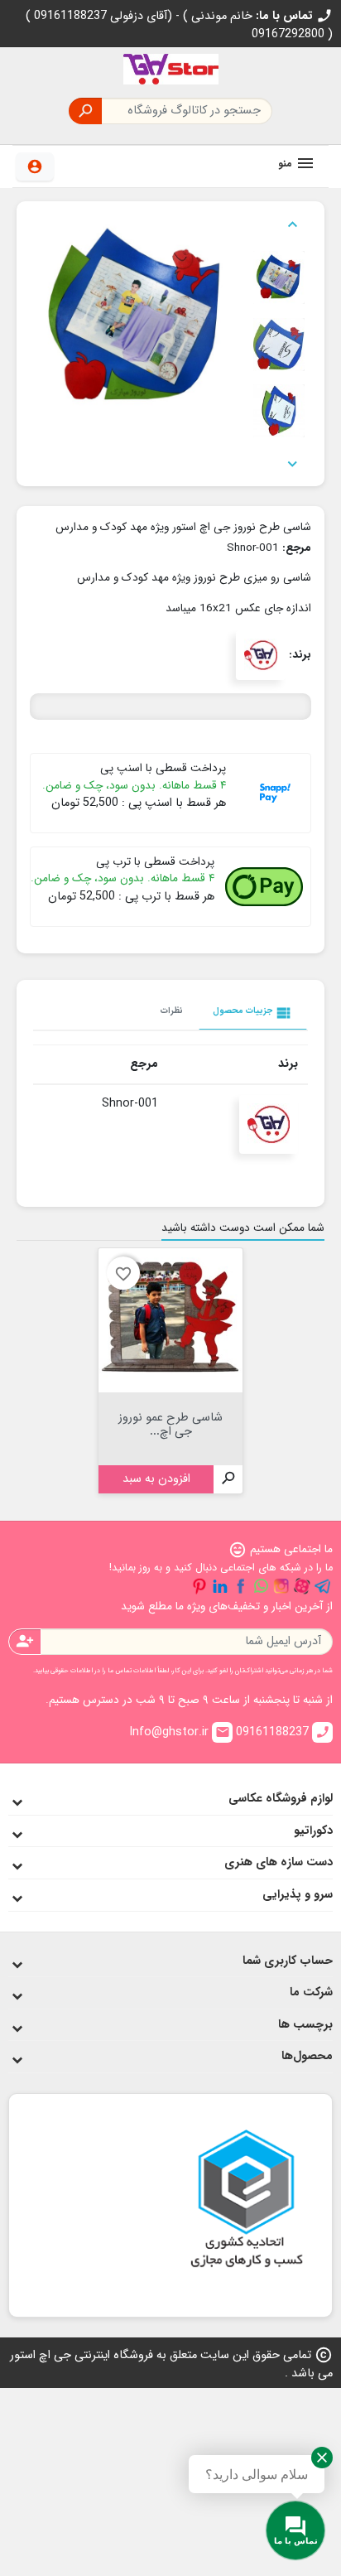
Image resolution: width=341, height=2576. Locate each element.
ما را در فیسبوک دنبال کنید (241, 1586)
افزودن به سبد (156, 1479)
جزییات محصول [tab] (253, 1013)
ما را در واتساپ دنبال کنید (261, 1586)
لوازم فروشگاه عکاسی (281, 1799)
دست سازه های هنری (279, 1862)
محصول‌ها (307, 2056)
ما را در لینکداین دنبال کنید (220, 1586)
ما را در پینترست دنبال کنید (199, 1586)
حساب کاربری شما (288, 1961)
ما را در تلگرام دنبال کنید (323, 1586)
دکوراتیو (313, 1831)
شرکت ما (311, 1992)
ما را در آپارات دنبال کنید (302, 1586)
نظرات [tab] (172, 1011)
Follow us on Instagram (281, 1586)
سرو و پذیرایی (298, 1895)
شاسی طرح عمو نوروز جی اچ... (170, 1423)
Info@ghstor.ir (180, 1732)
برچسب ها (305, 2025)
